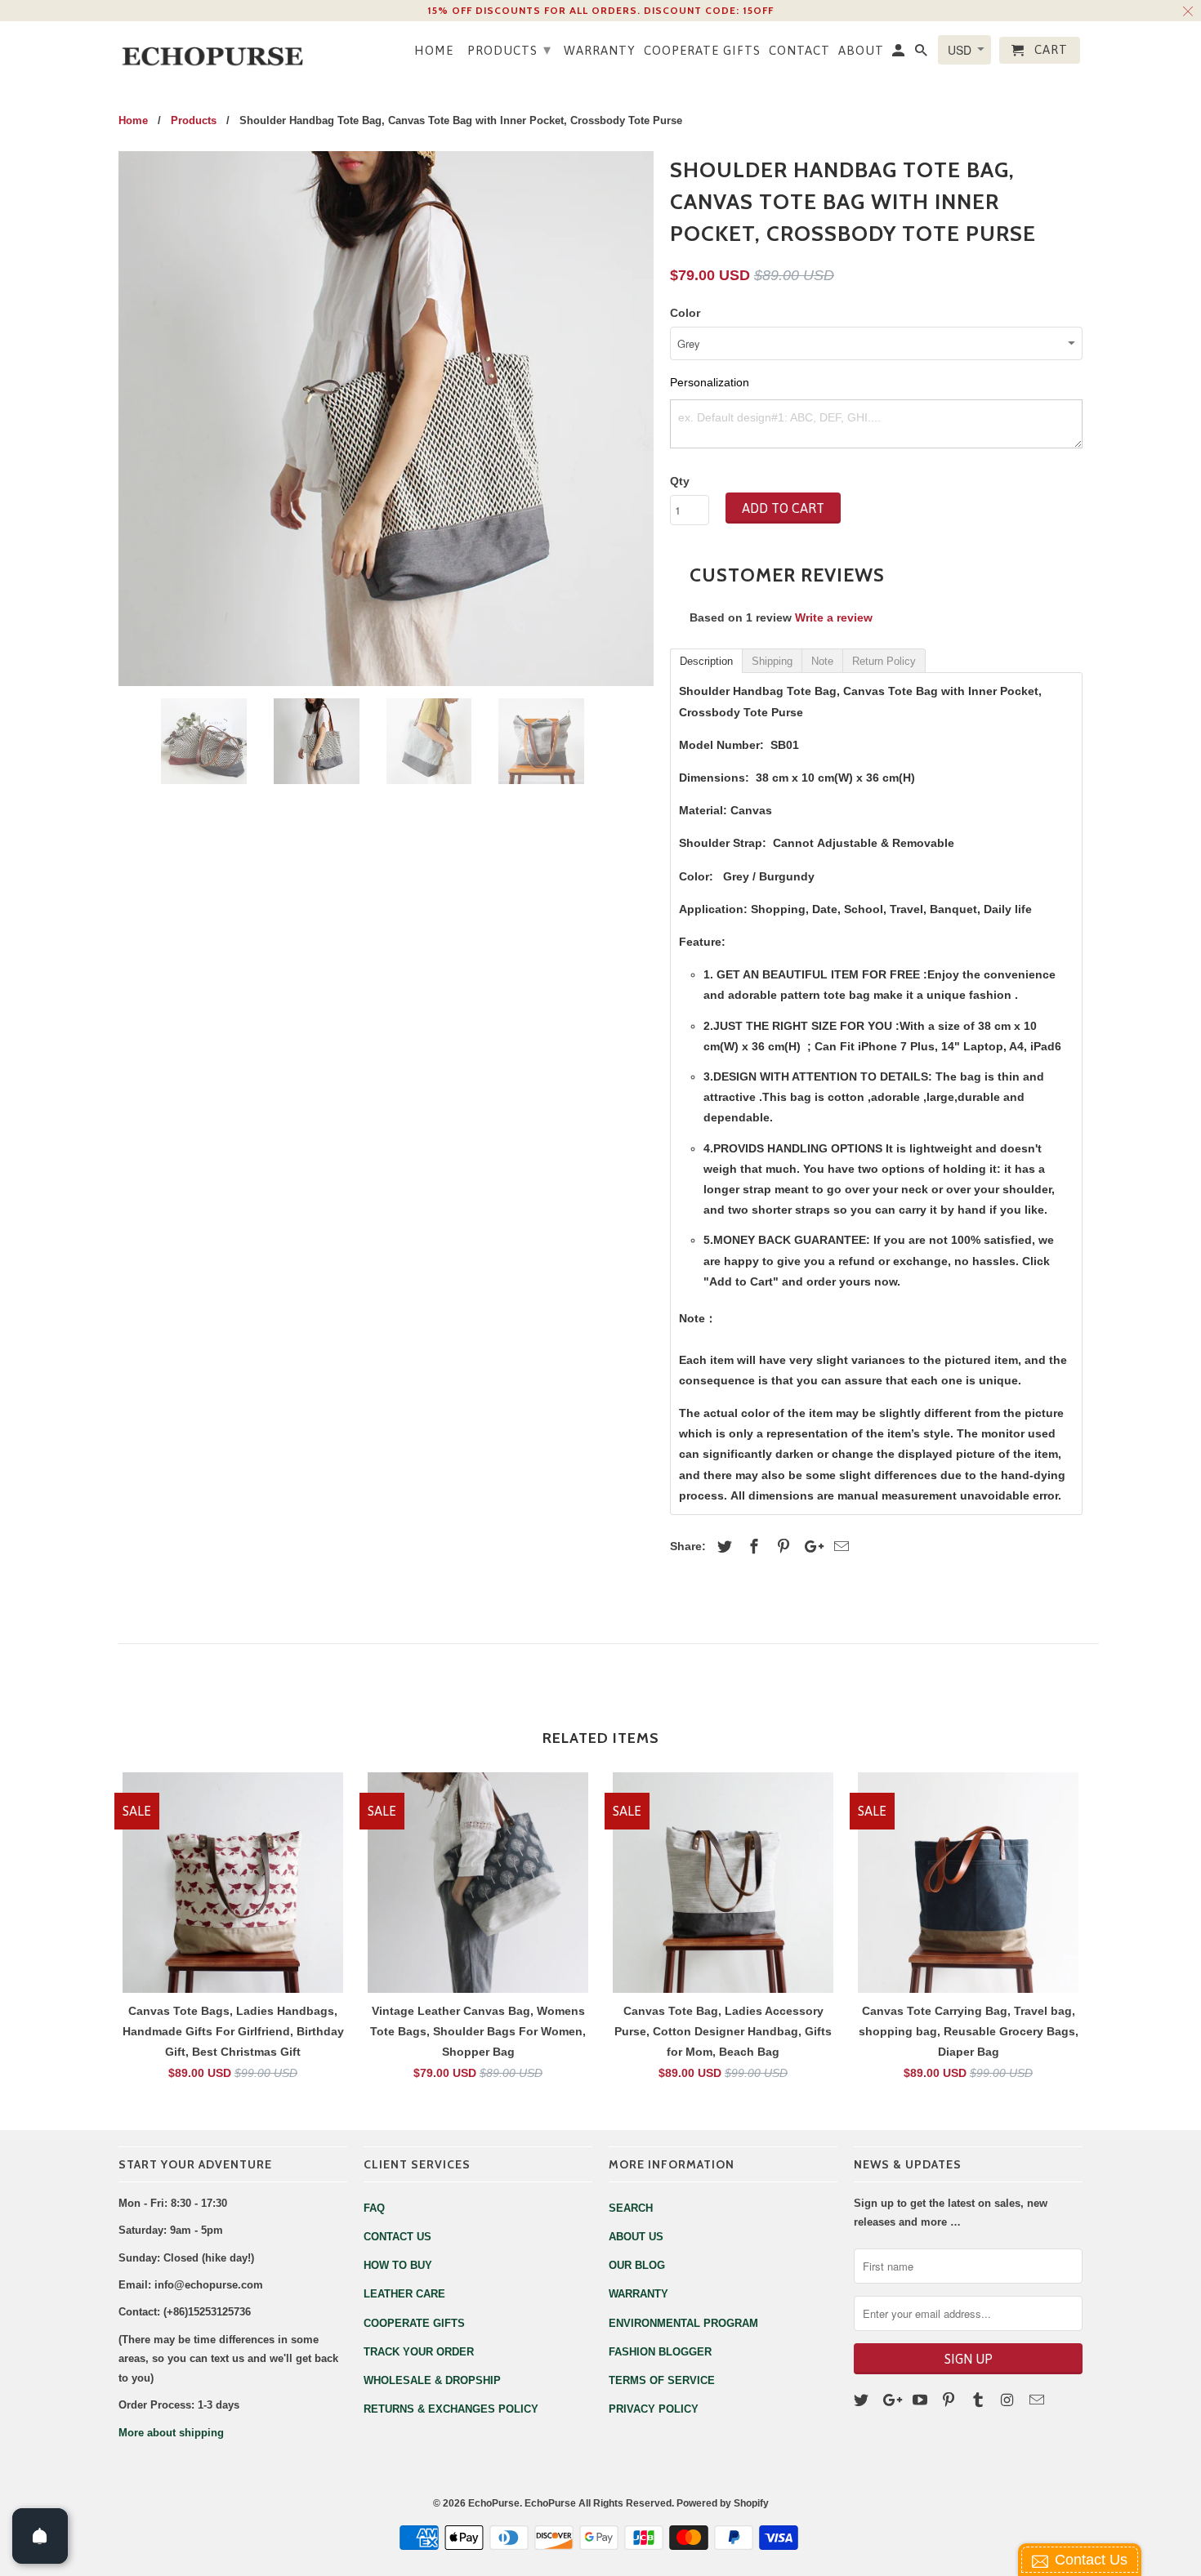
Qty (680, 481)
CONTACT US (397, 2237)
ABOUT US (636, 2237)
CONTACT (799, 50)
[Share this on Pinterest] (781, 1547)
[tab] (706, 660)
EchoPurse (494, 2503)
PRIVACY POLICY (654, 2409)
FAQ (374, 2208)
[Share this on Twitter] (722, 1547)
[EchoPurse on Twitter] (863, 2400)
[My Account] (900, 53)
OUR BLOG (637, 2265)
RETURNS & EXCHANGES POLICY (451, 2409)
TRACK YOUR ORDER (419, 2352)
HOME (434, 50)
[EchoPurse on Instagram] (1009, 2400)
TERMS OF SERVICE (662, 2380)
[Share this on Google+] (810, 1547)
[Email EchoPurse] (1038, 2400)
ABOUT (861, 50)
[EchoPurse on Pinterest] (950, 2400)
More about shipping (171, 2433)
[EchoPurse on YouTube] (922, 2400)
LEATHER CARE (404, 2294)
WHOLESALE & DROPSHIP (432, 2380)
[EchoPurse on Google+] (892, 2400)
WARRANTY (600, 50)
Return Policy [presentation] (884, 661)
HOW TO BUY (398, 2265)
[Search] (922, 53)
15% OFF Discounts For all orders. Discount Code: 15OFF (600, 10)
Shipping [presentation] (772, 661)
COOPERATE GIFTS (702, 50)
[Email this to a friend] (839, 1547)
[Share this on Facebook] (752, 1547)
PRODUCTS (509, 49)
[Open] (40, 2536)
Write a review (834, 617)
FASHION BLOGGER (660, 2352)
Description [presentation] (706, 661)
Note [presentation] (822, 661)
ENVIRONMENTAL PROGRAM (683, 2323)
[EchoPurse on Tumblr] (980, 2400)
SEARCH (631, 2208)
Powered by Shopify (723, 2503)
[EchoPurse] (221, 51)
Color (685, 313)
